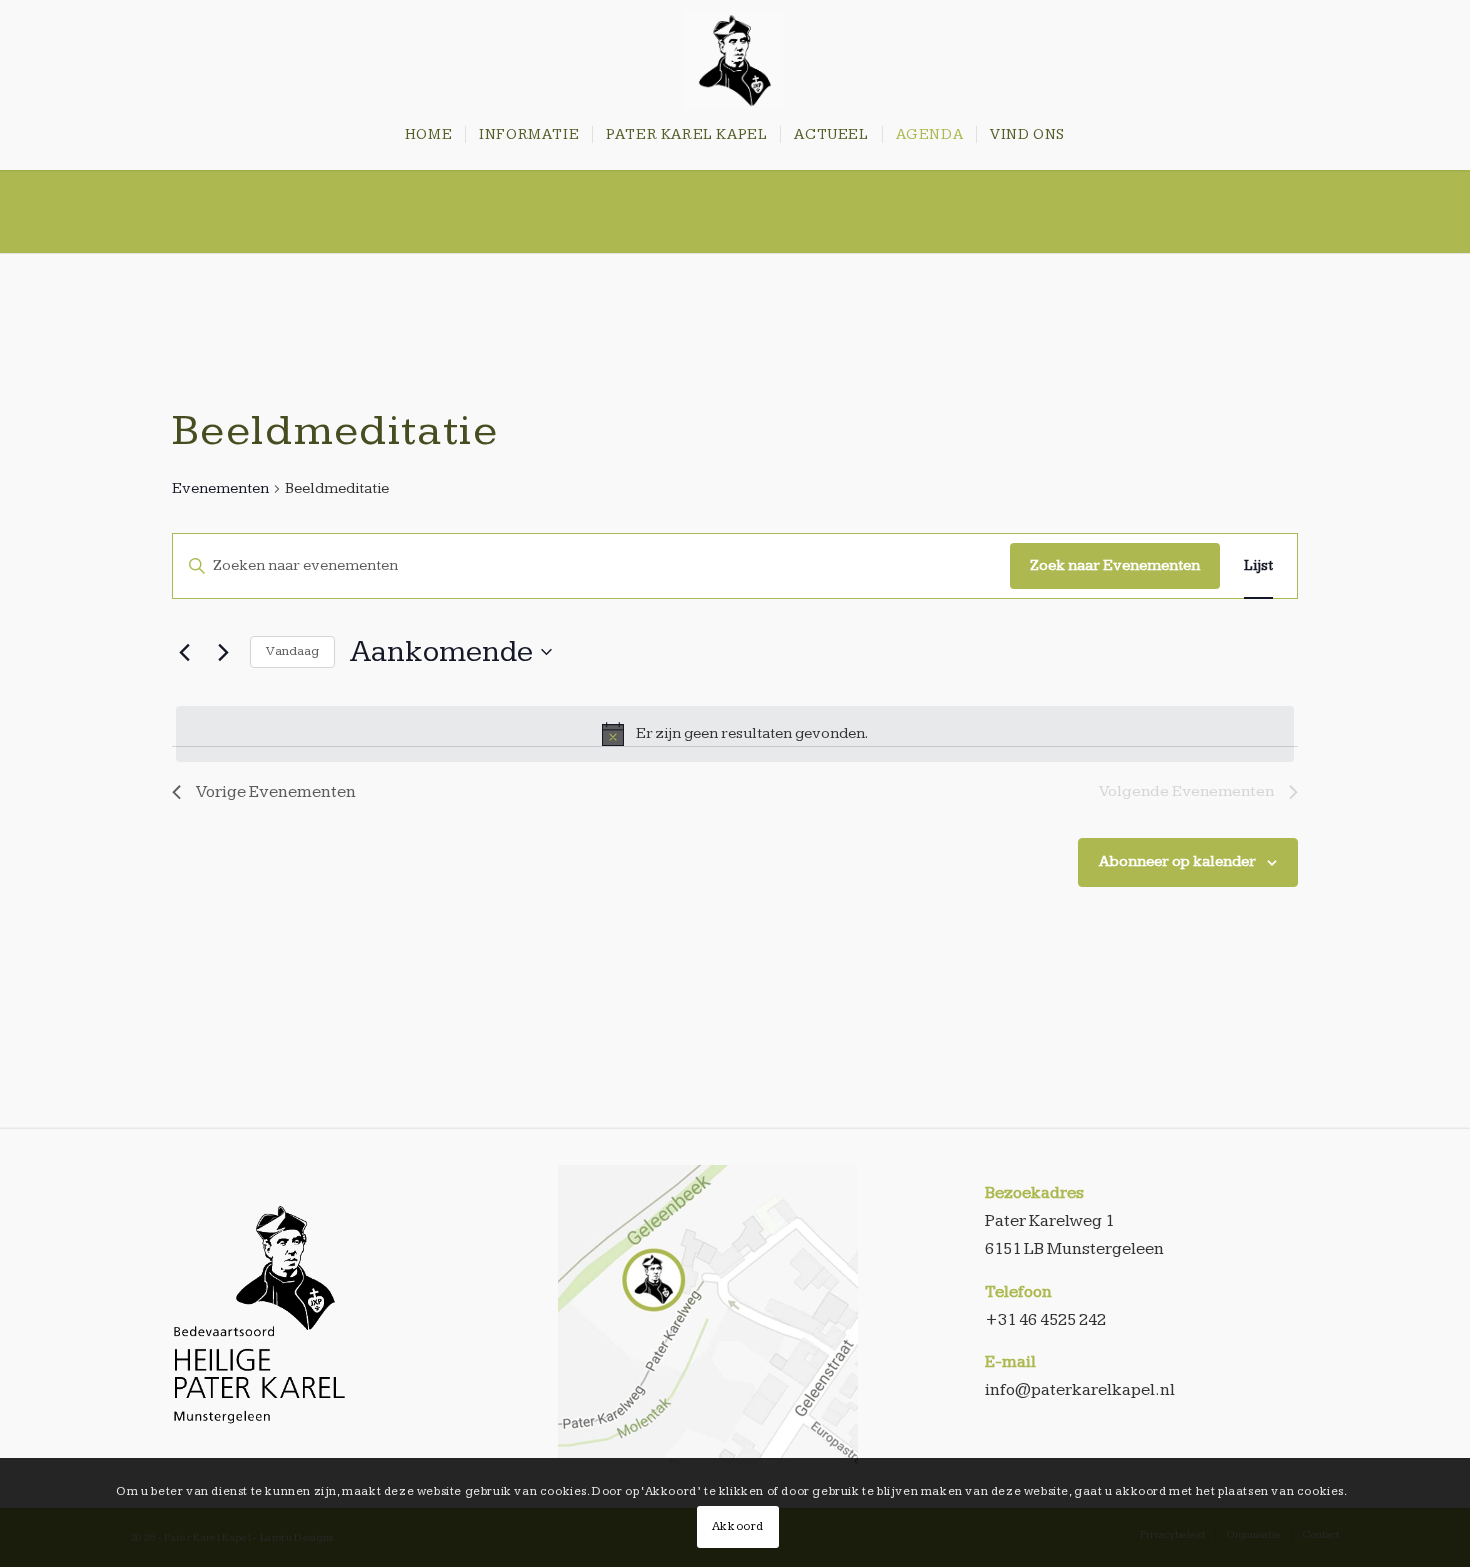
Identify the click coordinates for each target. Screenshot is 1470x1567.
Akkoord (738, 1526)
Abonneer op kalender (1177, 861)
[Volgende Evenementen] (223, 652)
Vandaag (292, 651)
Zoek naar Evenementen (1115, 565)
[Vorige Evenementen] (184, 652)
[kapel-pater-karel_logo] (734, 60)
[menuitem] (428, 135)
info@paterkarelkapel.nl (1080, 1390)
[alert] (735, 734)
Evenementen (220, 488)
